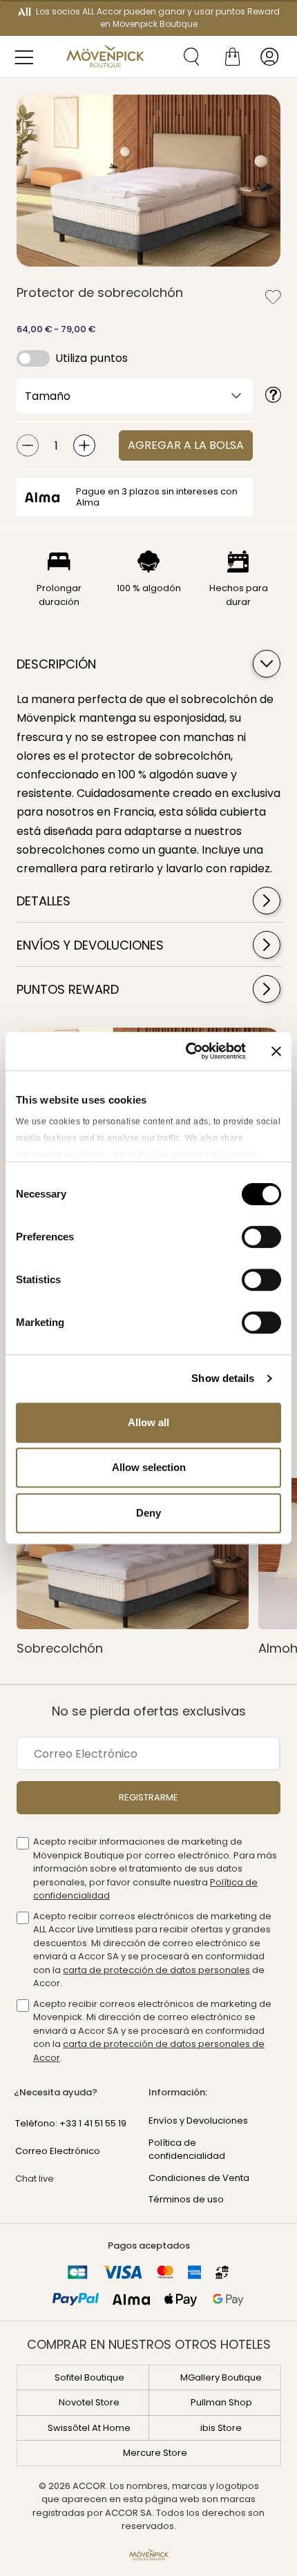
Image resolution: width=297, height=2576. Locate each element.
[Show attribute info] (274, 396)
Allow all (148, 1422)
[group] (148, 181)
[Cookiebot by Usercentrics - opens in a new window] (187, 1051)
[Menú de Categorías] (28, 57)
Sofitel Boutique (89, 2377)
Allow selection (149, 1467)
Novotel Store (89, 2402)
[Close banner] (276, 1051)
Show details (223, 1378)
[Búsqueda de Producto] (186, 57)
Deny (148, 1513)
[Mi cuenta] (269, 57)
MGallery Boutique (221, 2377)
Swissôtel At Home (89, 2428)
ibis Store (221, 2428)
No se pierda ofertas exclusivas (149, 1711)
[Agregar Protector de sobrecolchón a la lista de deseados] (273, 297)
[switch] (261, 1238)
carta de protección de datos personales (156, 1970)
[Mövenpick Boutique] (105, 57)
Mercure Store (155, 2453)
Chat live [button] (35, 2179)
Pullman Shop (221, 2402)
